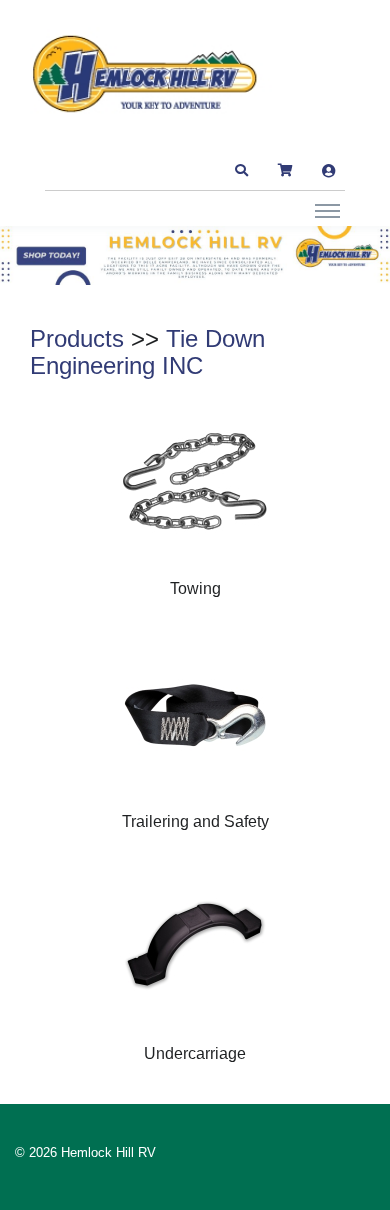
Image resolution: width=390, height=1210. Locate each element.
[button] (241, 171)
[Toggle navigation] (327, 210)
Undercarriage (195, 1053)
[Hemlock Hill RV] (155, 74)
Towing (195, 588)
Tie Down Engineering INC (147, 352)
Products (77, 338)
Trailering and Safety (195, 821)
